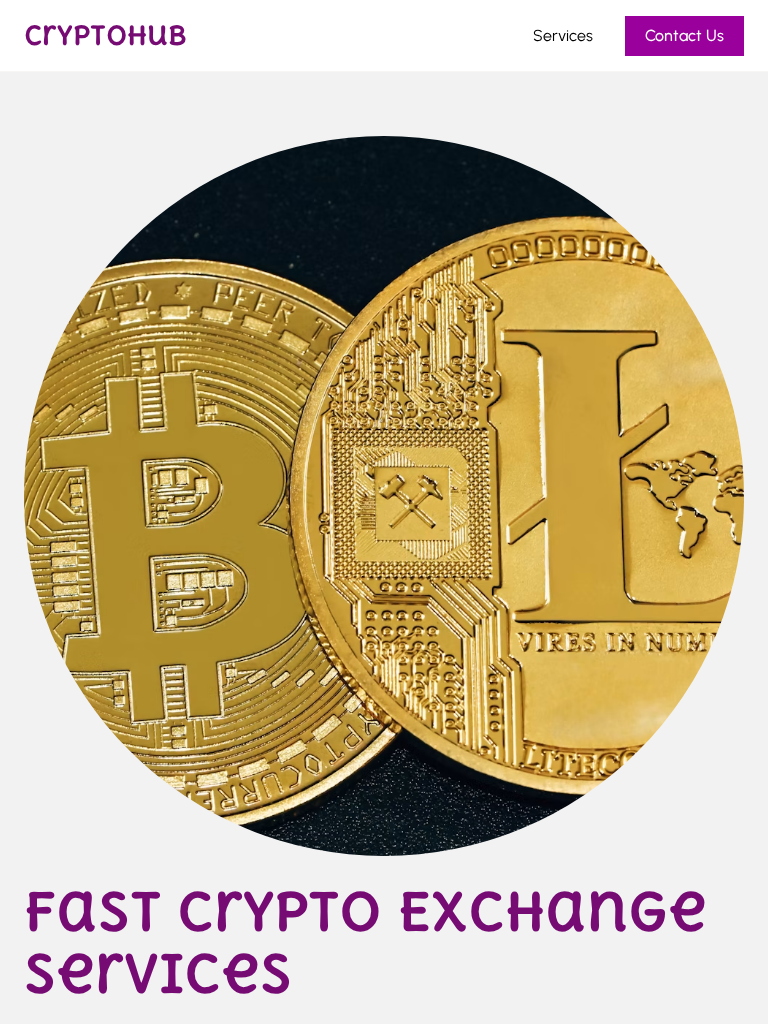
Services (563, 35)
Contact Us (684, 35)
